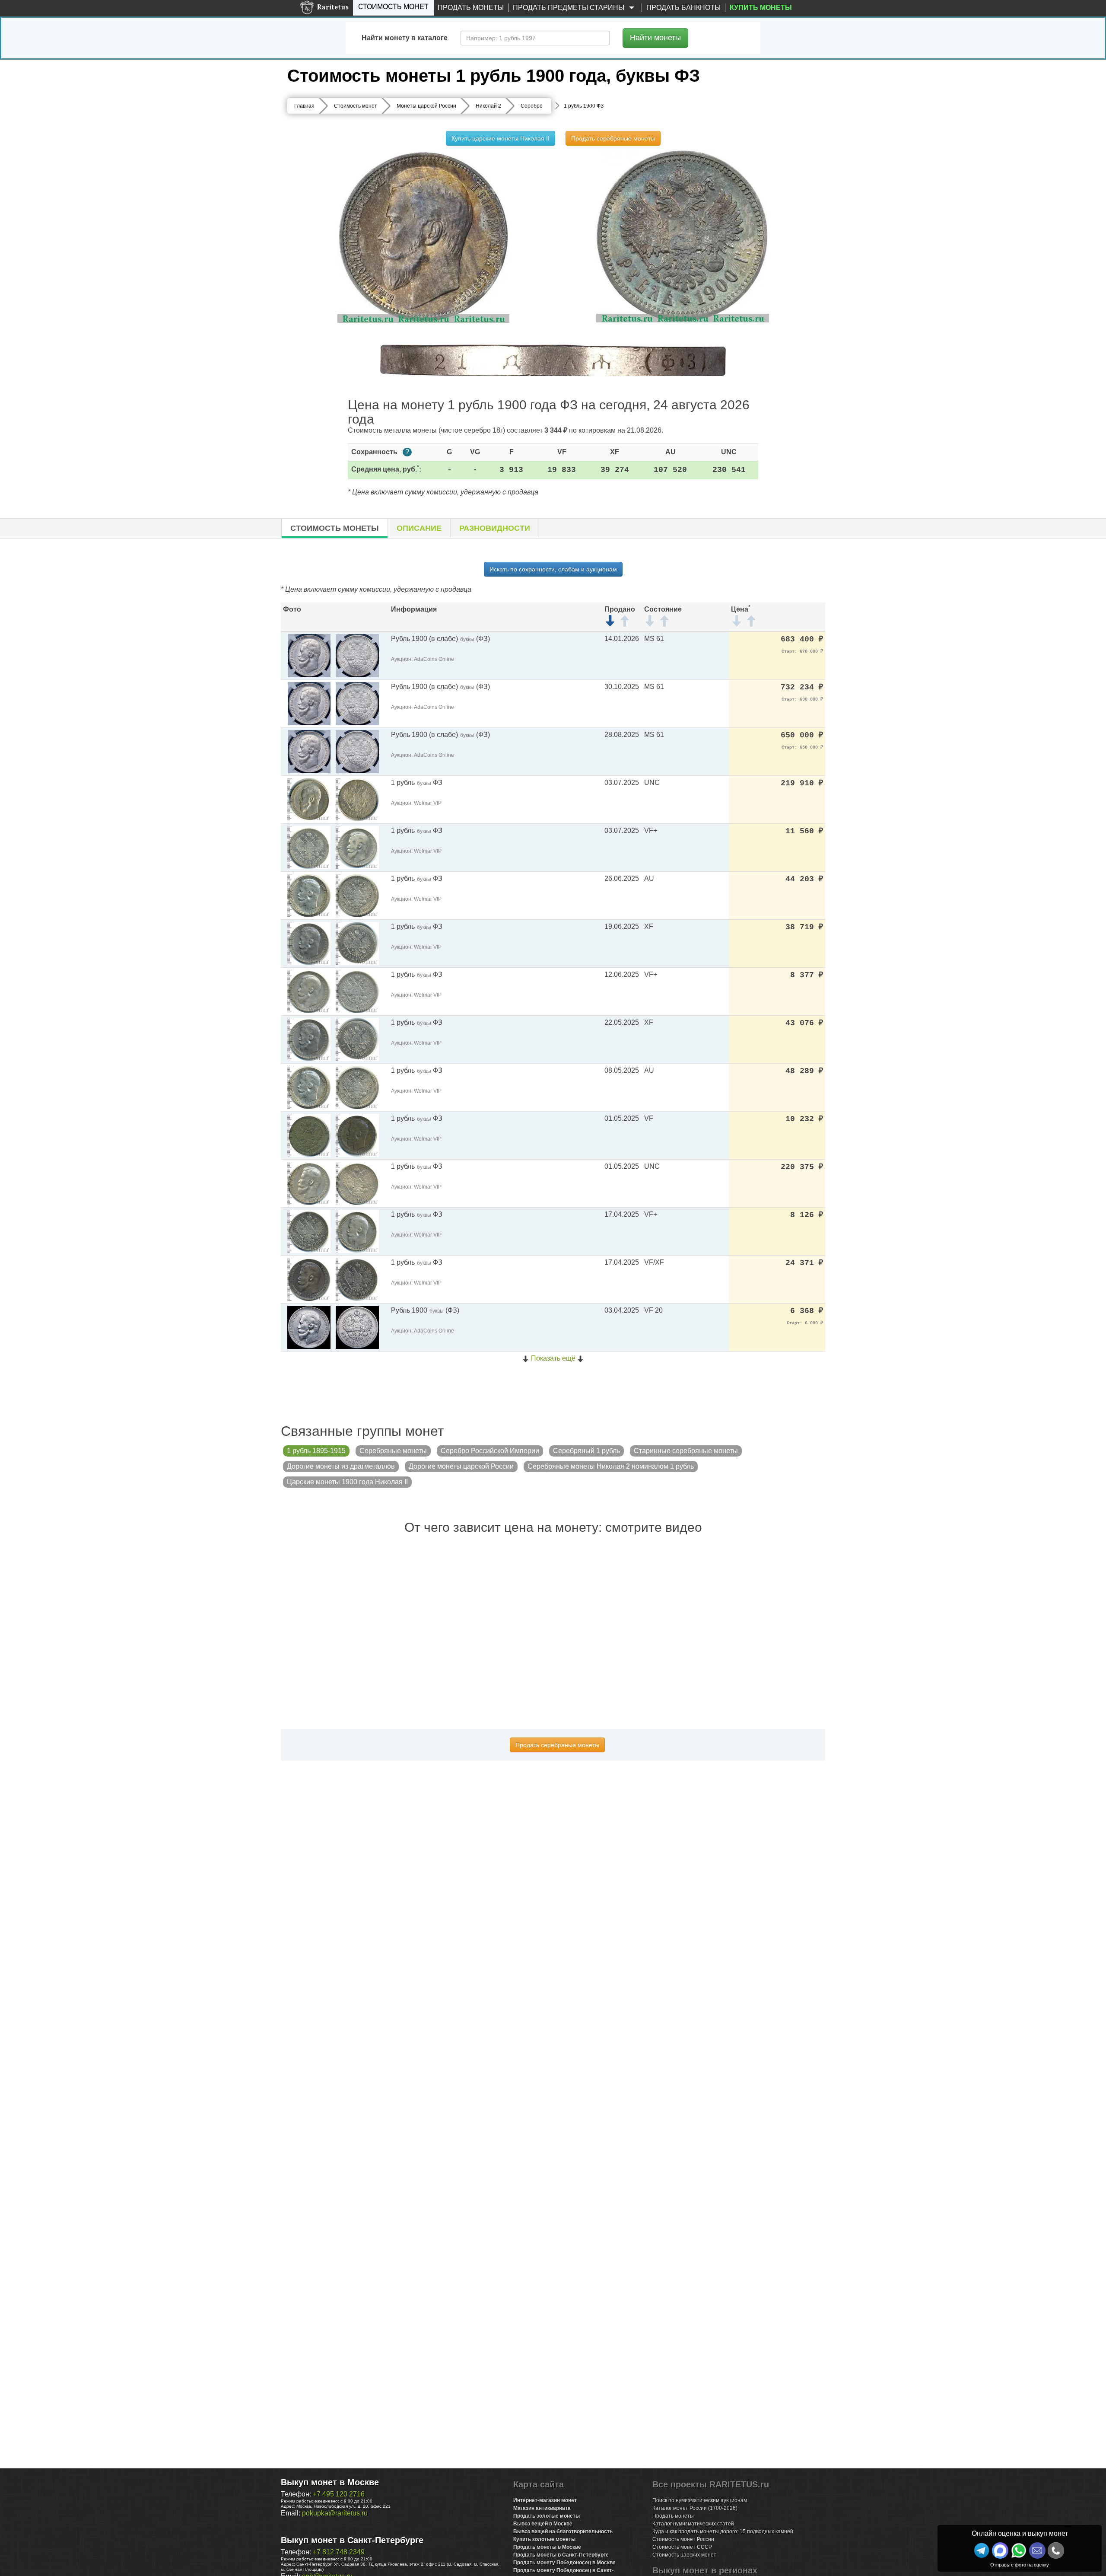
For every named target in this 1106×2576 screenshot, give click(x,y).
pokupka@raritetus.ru (335, 2513)
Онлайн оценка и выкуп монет (1020, 2533)
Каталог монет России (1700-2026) (695, 2508)
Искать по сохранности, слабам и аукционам (553, 569)
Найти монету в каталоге (405, 38)
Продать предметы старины (569, 8)
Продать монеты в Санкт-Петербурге (561, 2555)
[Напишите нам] (1000, 2550)
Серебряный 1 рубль (586, 1451)
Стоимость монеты (335, 528)
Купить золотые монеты (544, 2539)
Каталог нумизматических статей (693, 2524)
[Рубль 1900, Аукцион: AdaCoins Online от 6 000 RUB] (309, 1327)
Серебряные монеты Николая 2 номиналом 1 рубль (611, 1466)
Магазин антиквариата (542, 2508)
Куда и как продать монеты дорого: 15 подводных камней (723, 2531)
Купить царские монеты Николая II (501, 138)
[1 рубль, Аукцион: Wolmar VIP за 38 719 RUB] (309, 943)
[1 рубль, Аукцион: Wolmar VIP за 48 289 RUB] (309, 1087)
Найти (655, 38)
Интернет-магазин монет (545, 2500)
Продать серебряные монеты (613, 138)
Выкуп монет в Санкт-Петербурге (352, 2540)
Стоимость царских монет (684, 2555)
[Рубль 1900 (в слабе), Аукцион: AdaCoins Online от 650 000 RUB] (309, 751)
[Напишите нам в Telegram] (982, 2550)
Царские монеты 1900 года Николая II (347, 1482)
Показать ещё (553, 1358)
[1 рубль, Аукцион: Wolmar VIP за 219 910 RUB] (309, 799)
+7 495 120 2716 (339, 2494)
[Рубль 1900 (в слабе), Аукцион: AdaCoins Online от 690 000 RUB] (309, 703)
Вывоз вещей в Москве (543, 2524)
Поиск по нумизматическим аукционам (700, 2500)
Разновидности (495, 528)
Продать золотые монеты (547, 2516)
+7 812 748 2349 (339, 2552)
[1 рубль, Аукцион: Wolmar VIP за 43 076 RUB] (309, 1039)
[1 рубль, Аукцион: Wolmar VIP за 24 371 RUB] (309, 1279)
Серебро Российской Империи (490, 1451)
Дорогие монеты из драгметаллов (341, 1466)
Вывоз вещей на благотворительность (563, 2531)
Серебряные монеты (393, 1451)
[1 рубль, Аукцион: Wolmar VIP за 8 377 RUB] (309, 991)
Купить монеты (761, 8)
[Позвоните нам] (1056, 2550)
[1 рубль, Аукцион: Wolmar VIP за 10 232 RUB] (309, 1135)
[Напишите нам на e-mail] (1037, 2550)
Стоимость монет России (683, 2539)
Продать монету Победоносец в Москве (564, 2563)
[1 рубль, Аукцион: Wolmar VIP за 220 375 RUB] (309, 1183)
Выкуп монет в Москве (330, 2482)
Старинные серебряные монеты (686, 1451)
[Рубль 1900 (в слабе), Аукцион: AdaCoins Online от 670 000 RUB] (309, 655)
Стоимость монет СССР (682, 2547)
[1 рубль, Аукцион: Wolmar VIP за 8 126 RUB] (309, 1231)
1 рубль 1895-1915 (316, 1451)
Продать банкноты (683, 8)
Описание (419, 528)
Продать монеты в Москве (547, 2547)
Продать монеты (471, 8)
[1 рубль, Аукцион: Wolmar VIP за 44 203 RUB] (309, 895)
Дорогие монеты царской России (461, 1466)
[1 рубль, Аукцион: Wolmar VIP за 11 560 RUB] (309, 847)
